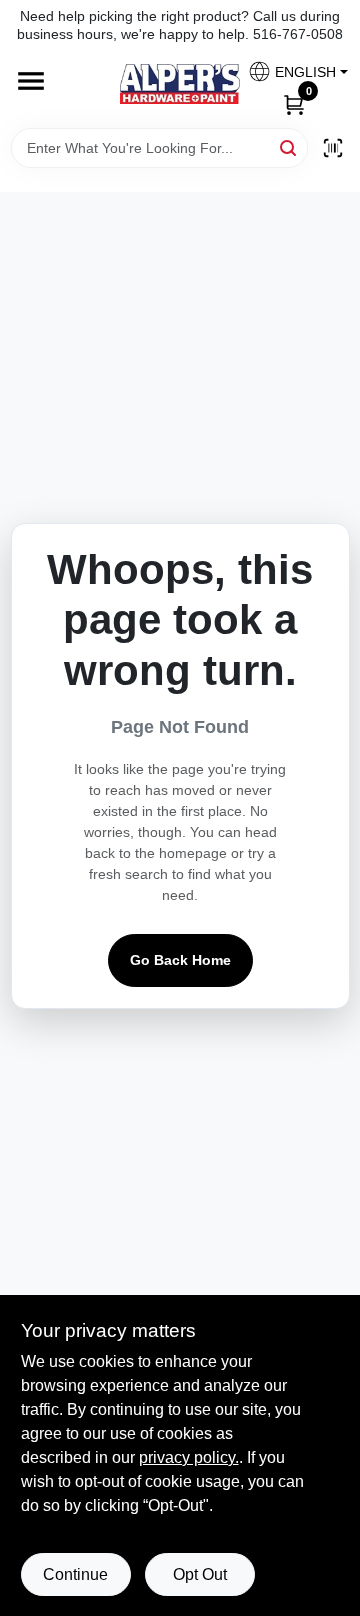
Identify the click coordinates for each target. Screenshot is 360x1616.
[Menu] (31, 82)
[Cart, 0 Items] (294, 103)
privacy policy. (189, 1457)
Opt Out (200, 1574)
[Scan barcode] (333, 148)
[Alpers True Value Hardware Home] (180, 84)
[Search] (289, 146)
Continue (75, 1574)
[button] (290, 71)
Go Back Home (180, 960)
